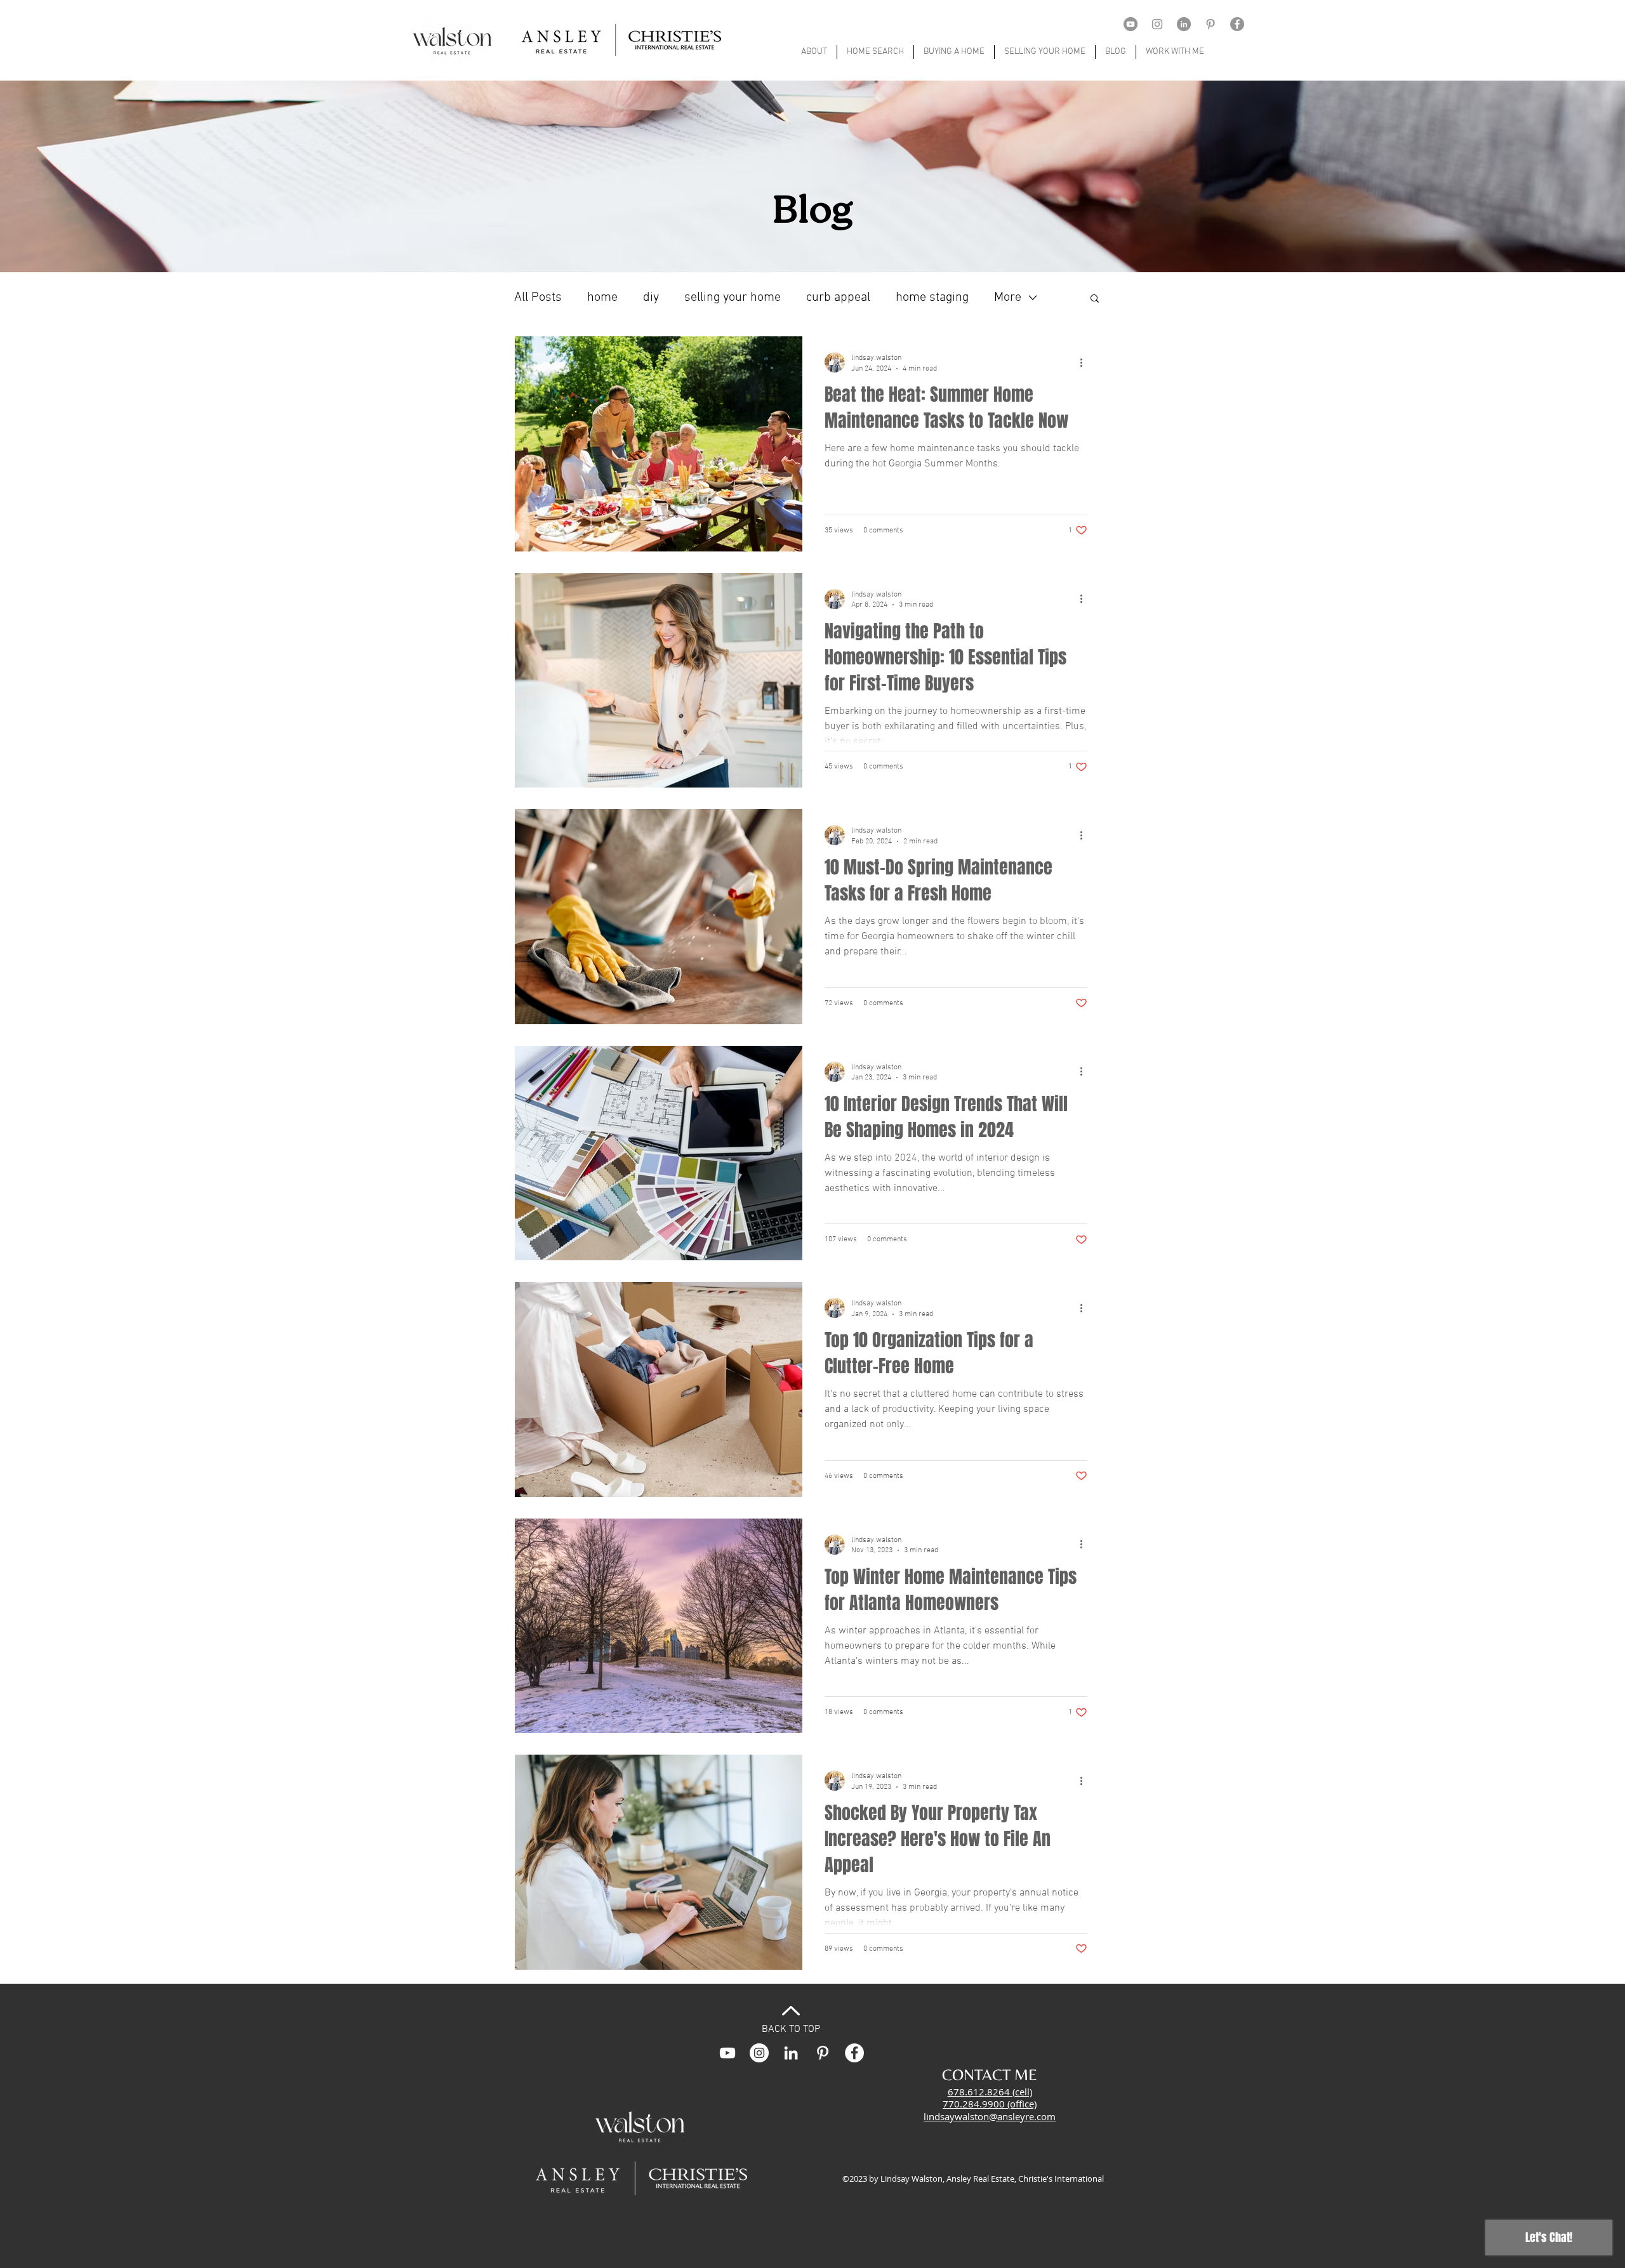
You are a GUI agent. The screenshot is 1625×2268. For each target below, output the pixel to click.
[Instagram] (1157, 24)
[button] (1095, 299)
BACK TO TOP (791, 2029)
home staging (932, 298)
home (602, 298)
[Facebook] (1237, 24)
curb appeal (838, 298)
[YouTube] (1131, 24)
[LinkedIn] (1184, 24)
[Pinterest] (1210, 24)
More (1008, 298)
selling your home (733, 298)
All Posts (538, 298)
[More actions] (1085, 362)
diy (651, 298)
